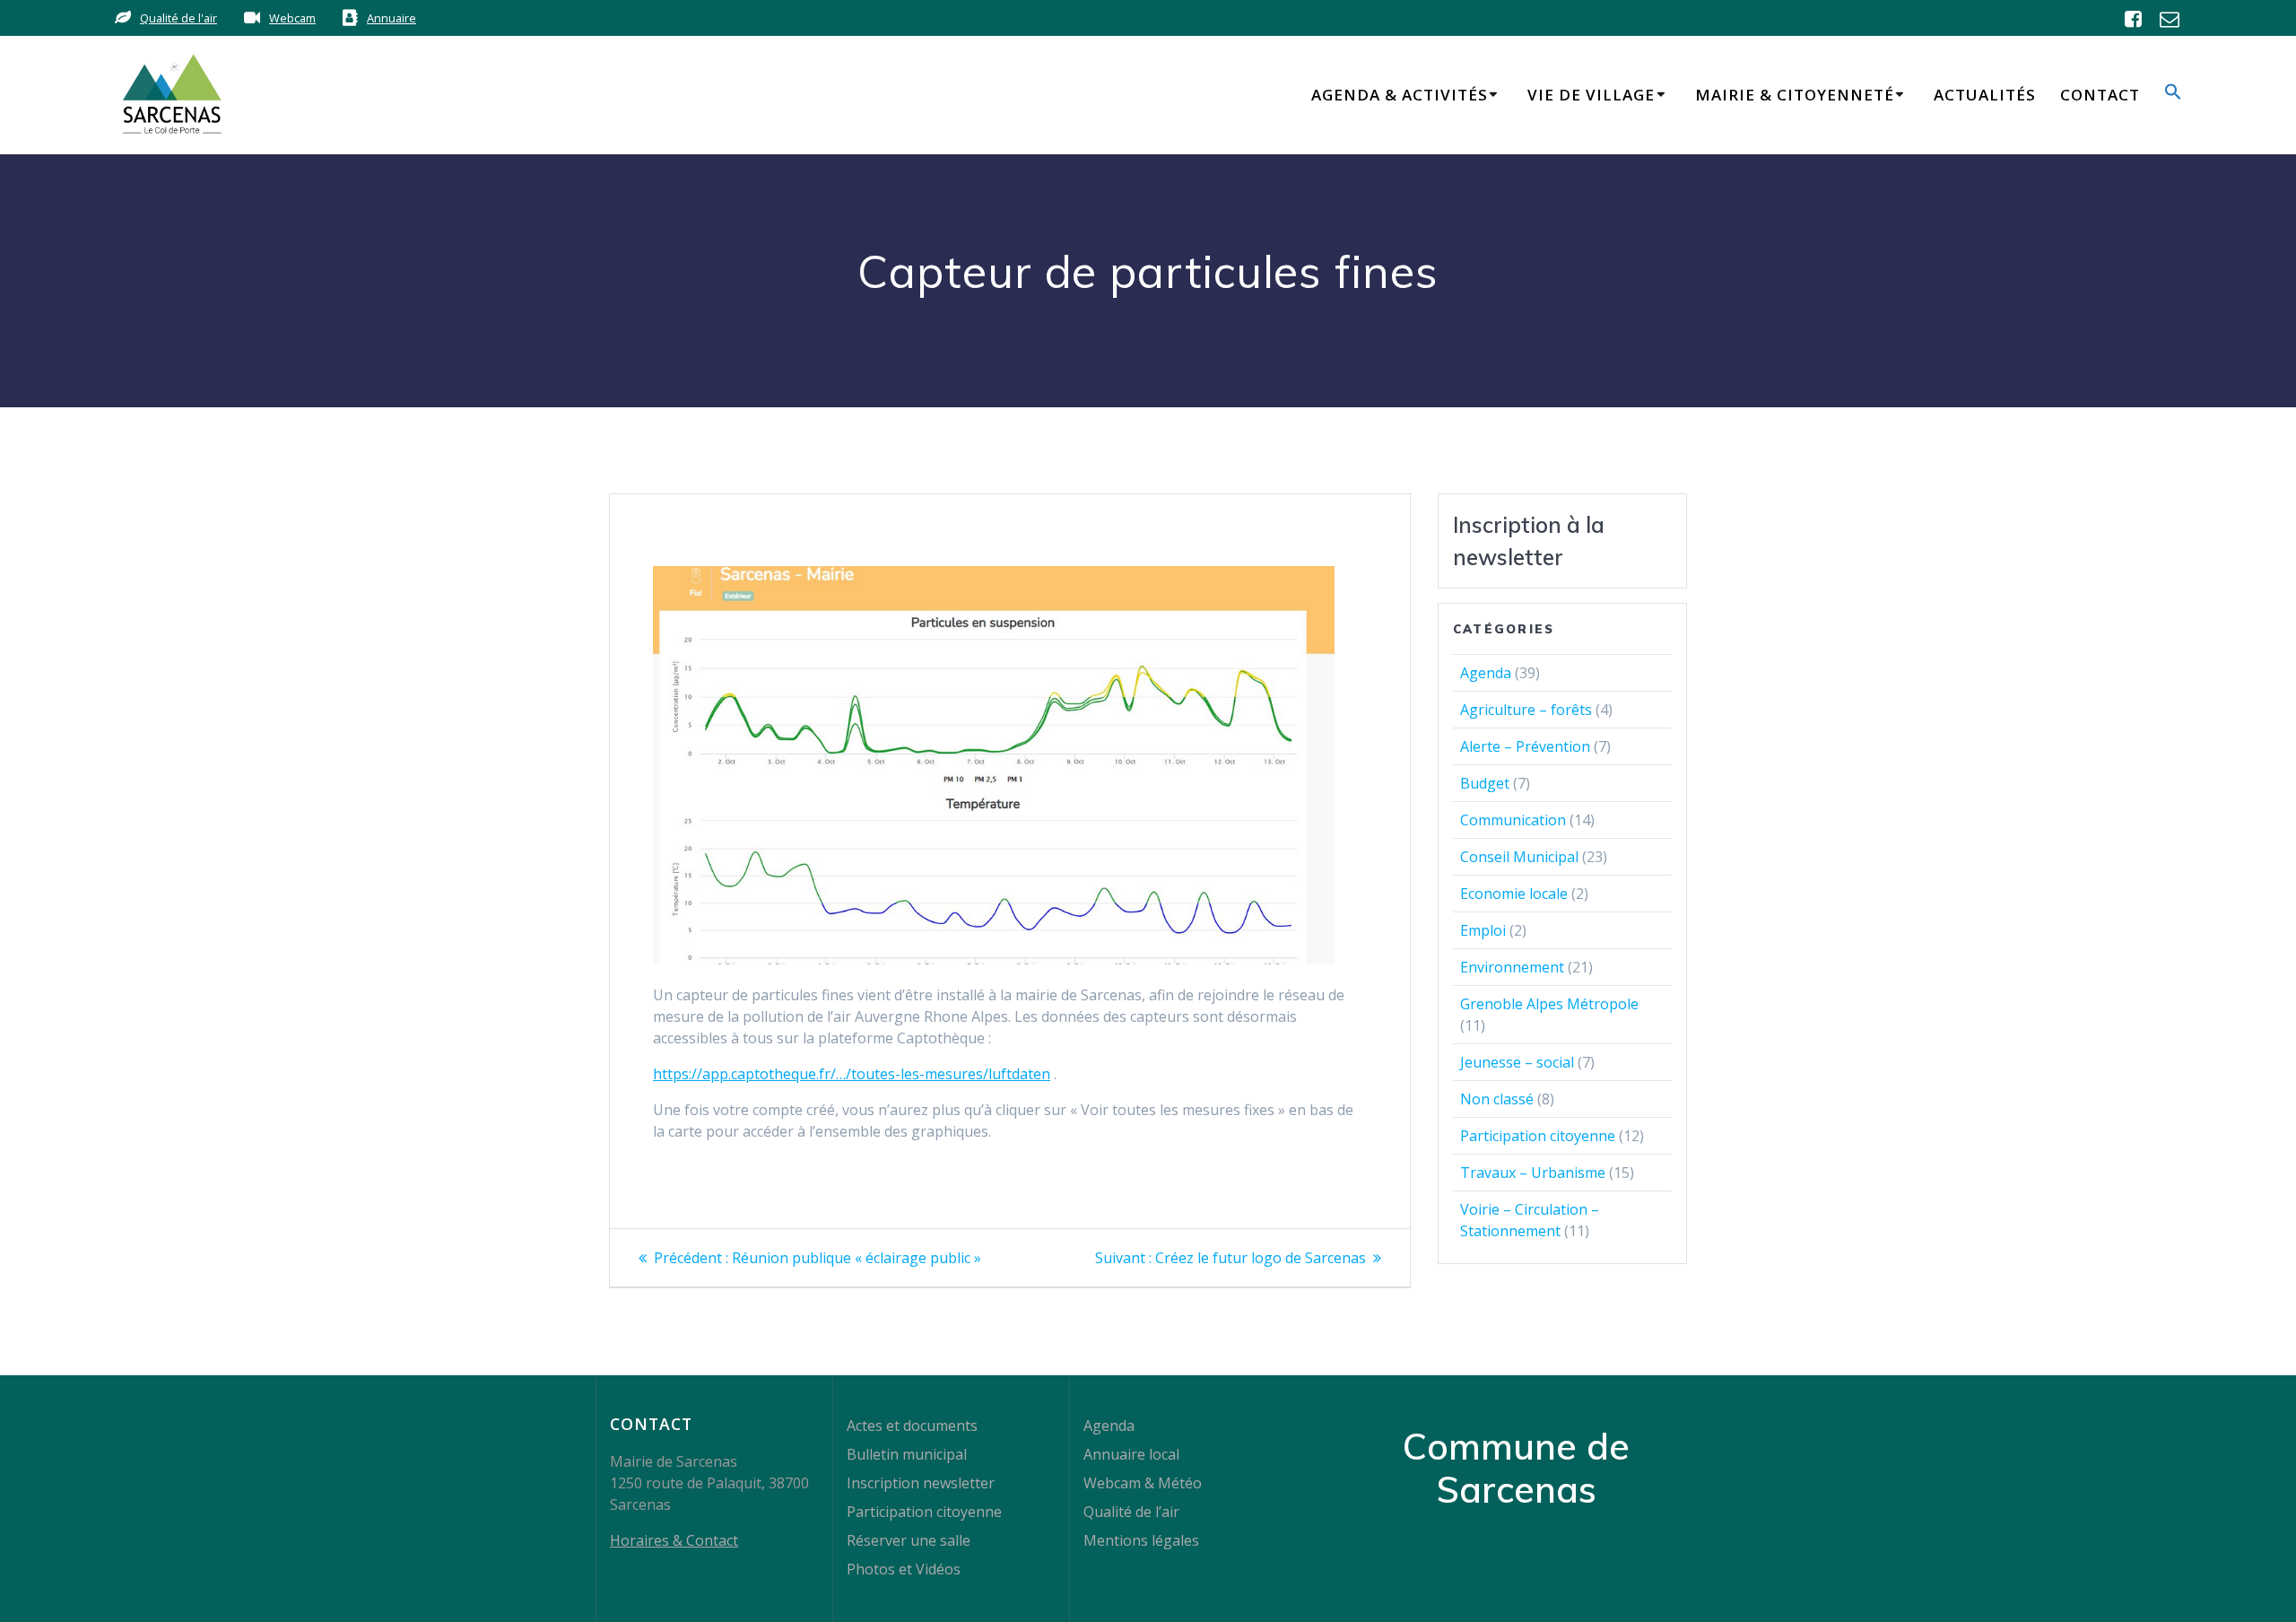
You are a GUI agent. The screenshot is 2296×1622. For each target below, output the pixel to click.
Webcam (292, 18)
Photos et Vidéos (904, 1569)
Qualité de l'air (178, 18)
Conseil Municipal (1519, 857)
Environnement (1512, 967)
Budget (1485, 783)
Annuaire (391, 18)
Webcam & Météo (1143, 1483)
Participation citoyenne (1538, 1136)
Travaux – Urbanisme (1533, 1173)
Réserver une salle (909, 1540)
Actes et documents (912, 1426)
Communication (1513, 820)
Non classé (1497, 1099)
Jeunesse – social (1517, 1062)
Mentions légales (1141, 1540)
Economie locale (1514, 894)
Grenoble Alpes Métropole (1549, 1004)
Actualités (1985, 95)
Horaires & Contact (674, 1540)
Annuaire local (1131, 1454)
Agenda (1486, 673)
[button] (2173, 95)
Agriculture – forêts (1526, 710)
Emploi (1483, 930)
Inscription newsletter (921, 1483)
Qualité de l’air (1131, 1512)
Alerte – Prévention (1525, 746)
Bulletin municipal (907, 1454)
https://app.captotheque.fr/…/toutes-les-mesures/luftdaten (852, 1074)
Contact (2100, 95)
